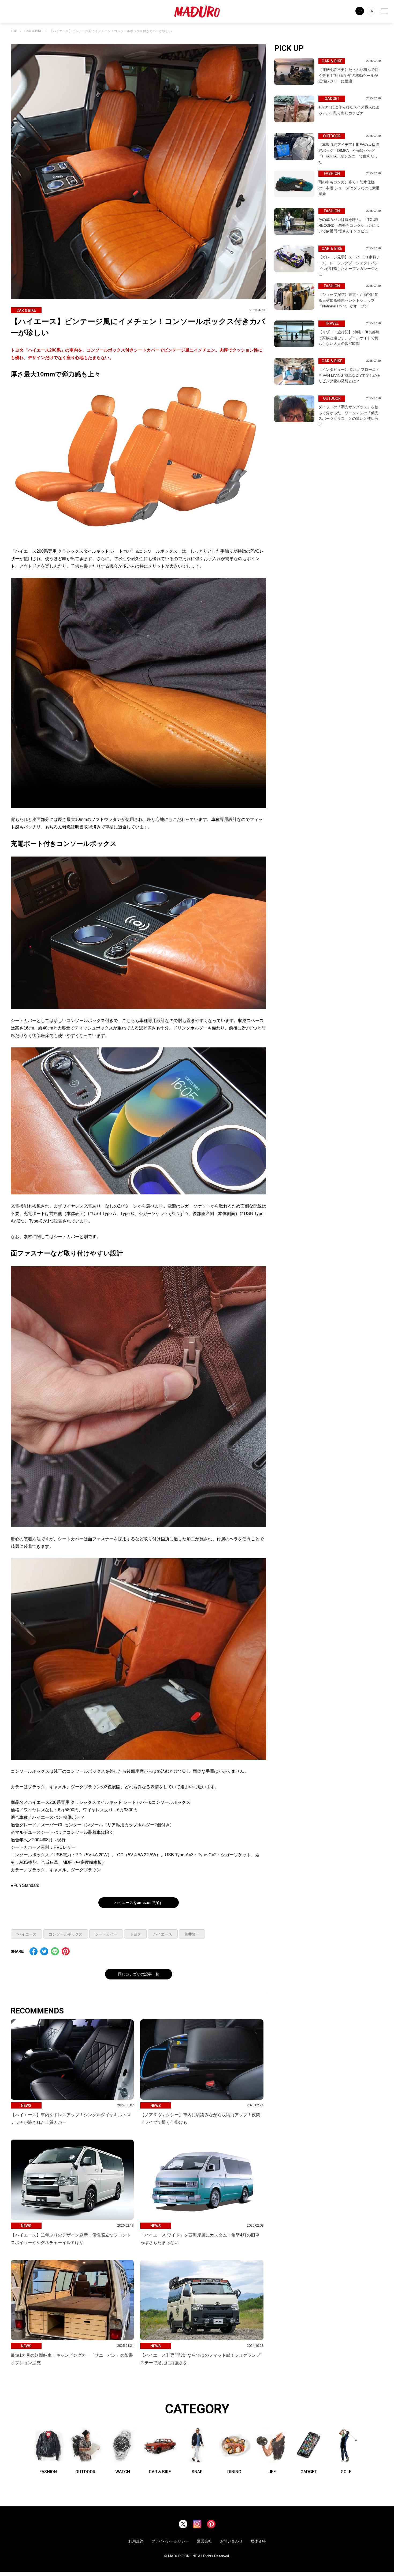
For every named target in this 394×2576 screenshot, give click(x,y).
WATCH (123, 2472)
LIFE (272, 2472)
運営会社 (205, 2541)
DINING (234, 2472)
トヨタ (135, 1934)
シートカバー (106, 1934)
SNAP (197, 2472)
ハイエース (163, 1934)
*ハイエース (26, 1934)
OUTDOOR (85, 2472)
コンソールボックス (66, 1934)
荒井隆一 (192, 1934)
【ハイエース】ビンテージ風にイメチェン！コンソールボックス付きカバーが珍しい (111, 31)
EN (371, 11)
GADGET (309, 2472)
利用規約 (136, 2541)
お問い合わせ (231, 2541)
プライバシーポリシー (170, 2541)
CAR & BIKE (33, 31)
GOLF (346, 2472)
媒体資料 (258, 2541)
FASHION (48, 2472)
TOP (14, 31)
